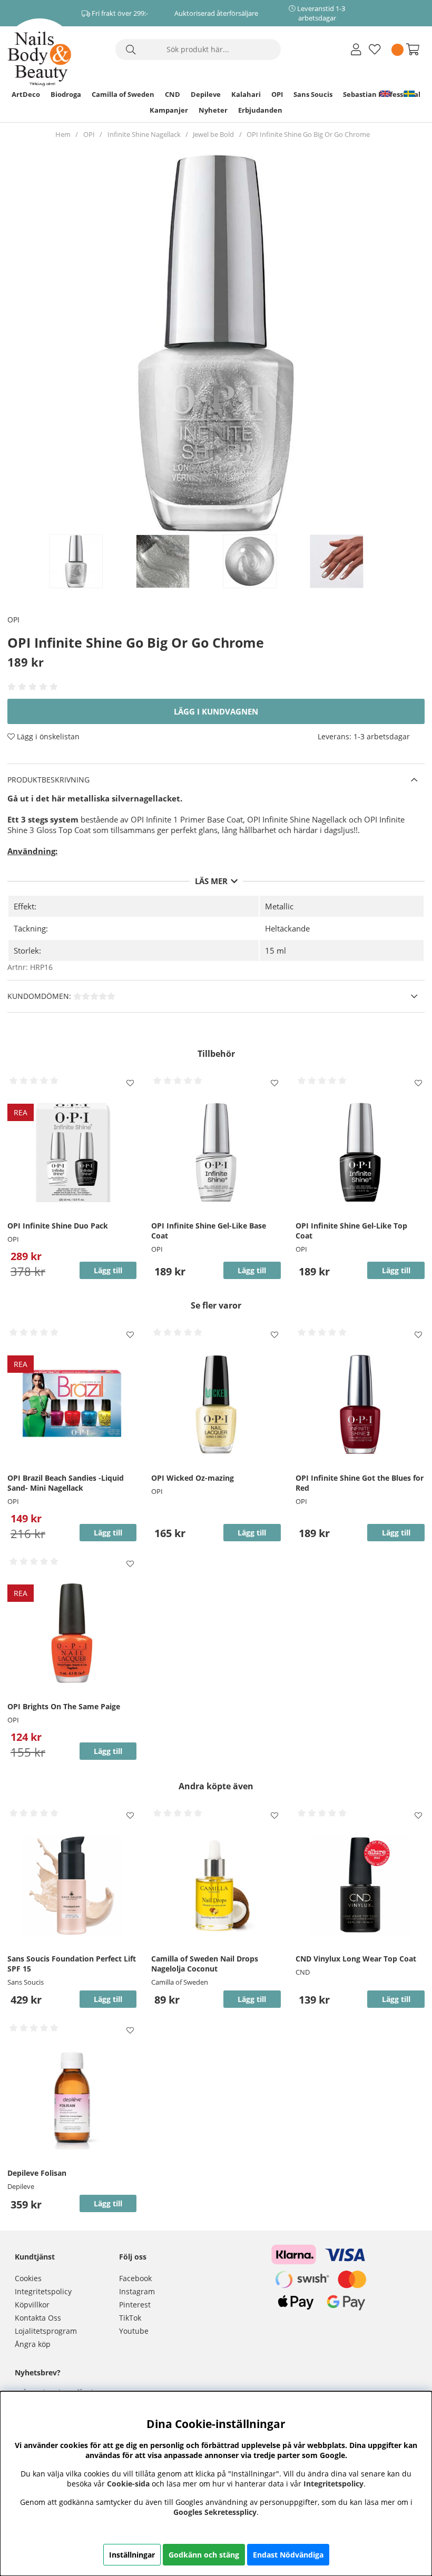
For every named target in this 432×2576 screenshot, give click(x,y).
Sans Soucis (313, 94)
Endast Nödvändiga (288, 2555)
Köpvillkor (32, 2305)
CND (173, 94)
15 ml (276, 950)
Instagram (137, 2291)
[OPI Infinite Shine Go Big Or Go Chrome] (87, 561)
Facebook (135, 2278)
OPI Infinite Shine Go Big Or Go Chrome (308, 134)
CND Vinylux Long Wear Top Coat (356, 1959)
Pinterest (135, 2305)
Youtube (134, 2331)
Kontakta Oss (38, 2318)
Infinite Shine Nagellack (144, 134)
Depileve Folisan (37, 2173)
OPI (277, 94)
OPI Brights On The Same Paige (64, 1706)
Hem (63, 134)
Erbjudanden (260, 110)
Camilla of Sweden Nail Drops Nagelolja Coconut (205, 1964)
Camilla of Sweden (123, 94)
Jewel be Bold (213, 134)
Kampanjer (169, 110)
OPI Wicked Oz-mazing (193, 1478)
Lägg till (108, 1999)
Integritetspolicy (43, 2291)
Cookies (28, 2278)
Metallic (279, 906)
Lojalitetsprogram (46, 2331)
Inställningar (132, 2555)
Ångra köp (33, 2344)
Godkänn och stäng (204, 2555)
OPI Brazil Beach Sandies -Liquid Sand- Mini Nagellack (66, 1483)
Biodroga (66, 94)
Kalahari (246, 94)
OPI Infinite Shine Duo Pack (58, 1226)
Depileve (206, 94)
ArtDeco (26, 94)
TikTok (130, 2318)
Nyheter (213, 110)
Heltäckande (287, 928)
